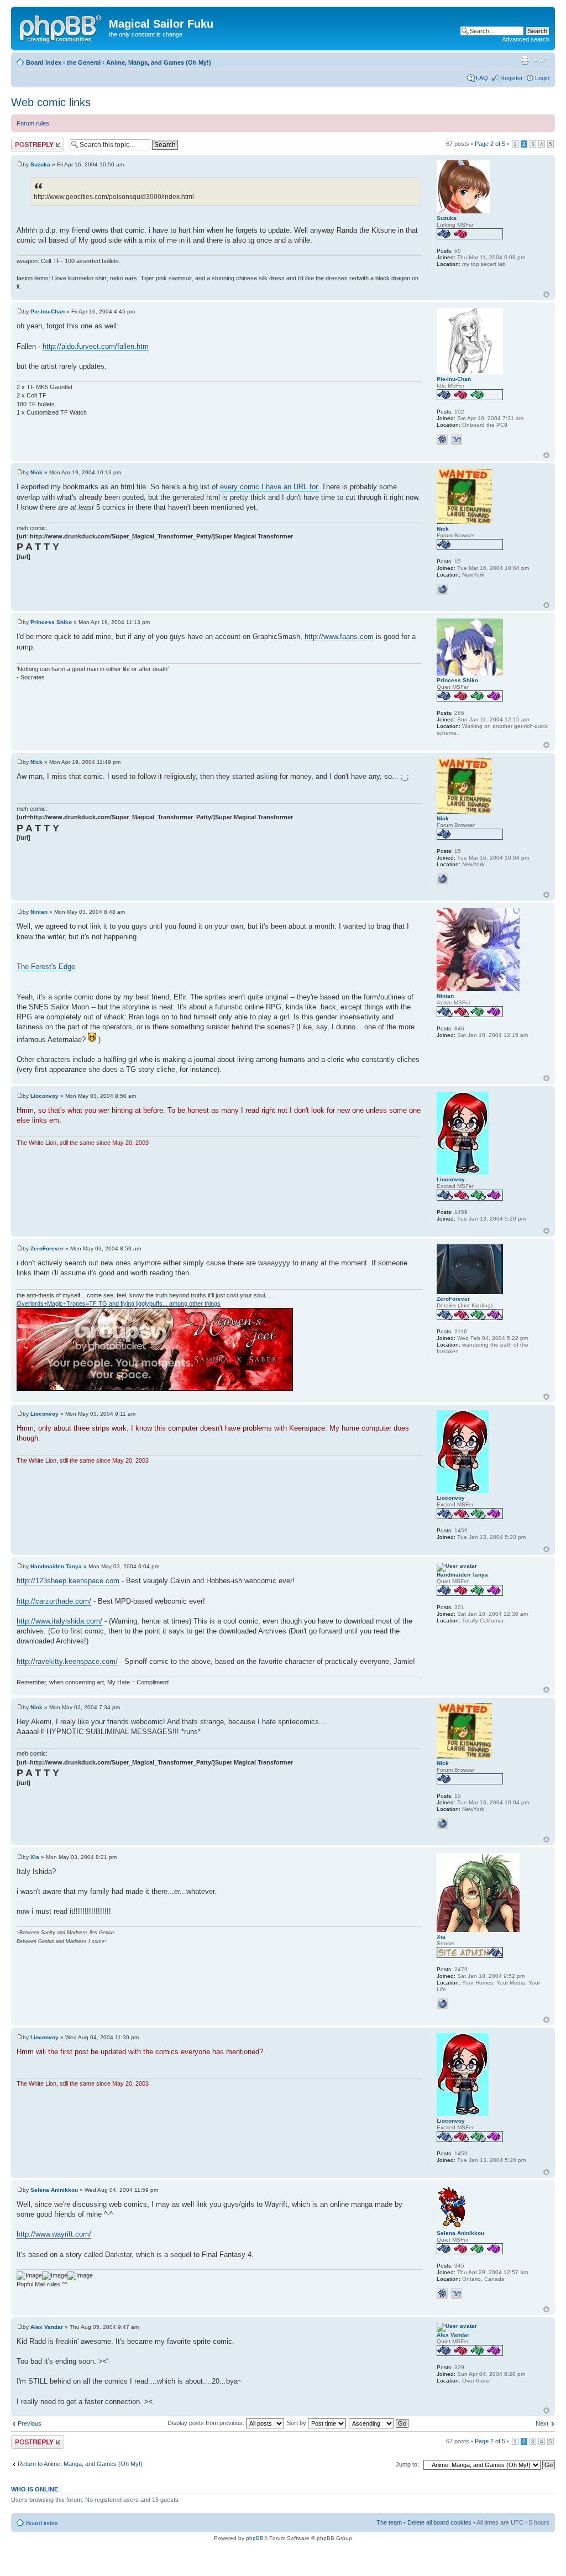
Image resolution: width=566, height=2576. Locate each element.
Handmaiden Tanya (56, 1566)
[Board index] (61, 27)
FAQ (482, 78)
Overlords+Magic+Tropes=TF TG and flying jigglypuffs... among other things (119, 1303)
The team (389, 2522)
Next (542, 2423)
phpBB (255, 2538)
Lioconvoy (44, 1096)
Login (542, 78)
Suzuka (40, 164)
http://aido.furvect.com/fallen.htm (96, 346)
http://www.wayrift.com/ (54, 2234)
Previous (30, 2423)
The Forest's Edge (46, 967)
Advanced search (526, 39)
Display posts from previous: (207, 2423)
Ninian (39, 912)
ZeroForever (47, 1248)
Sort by (297, 2423)
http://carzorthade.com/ (54, 1601)
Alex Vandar (47, 2327)
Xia (35, 1857)
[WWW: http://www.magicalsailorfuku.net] (442, 2004)
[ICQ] (442, 439)
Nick (36, 472)
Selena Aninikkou (54, 2190)
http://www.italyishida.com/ (59, 1621)
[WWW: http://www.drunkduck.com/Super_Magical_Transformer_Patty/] (442, 589)
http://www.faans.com (339, 637)
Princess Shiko (51, 622)
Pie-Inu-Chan (48, 311)
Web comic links (51, 102)
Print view (525, 60)
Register (512, 78)
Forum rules (33, 123)
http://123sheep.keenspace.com (68, 1581)
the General (84, 62)
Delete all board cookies (439, 2522)
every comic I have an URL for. (270, 487)
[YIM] (457, 439)
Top (546, 294)
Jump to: (407, 2464)
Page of (490, 144)
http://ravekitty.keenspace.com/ (67, 1661)
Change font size (541, 60)
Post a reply (27, 141)
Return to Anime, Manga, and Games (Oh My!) (80, 2464)
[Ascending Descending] (379, 2423)
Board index (44, 62)
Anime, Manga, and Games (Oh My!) (159, 62)
